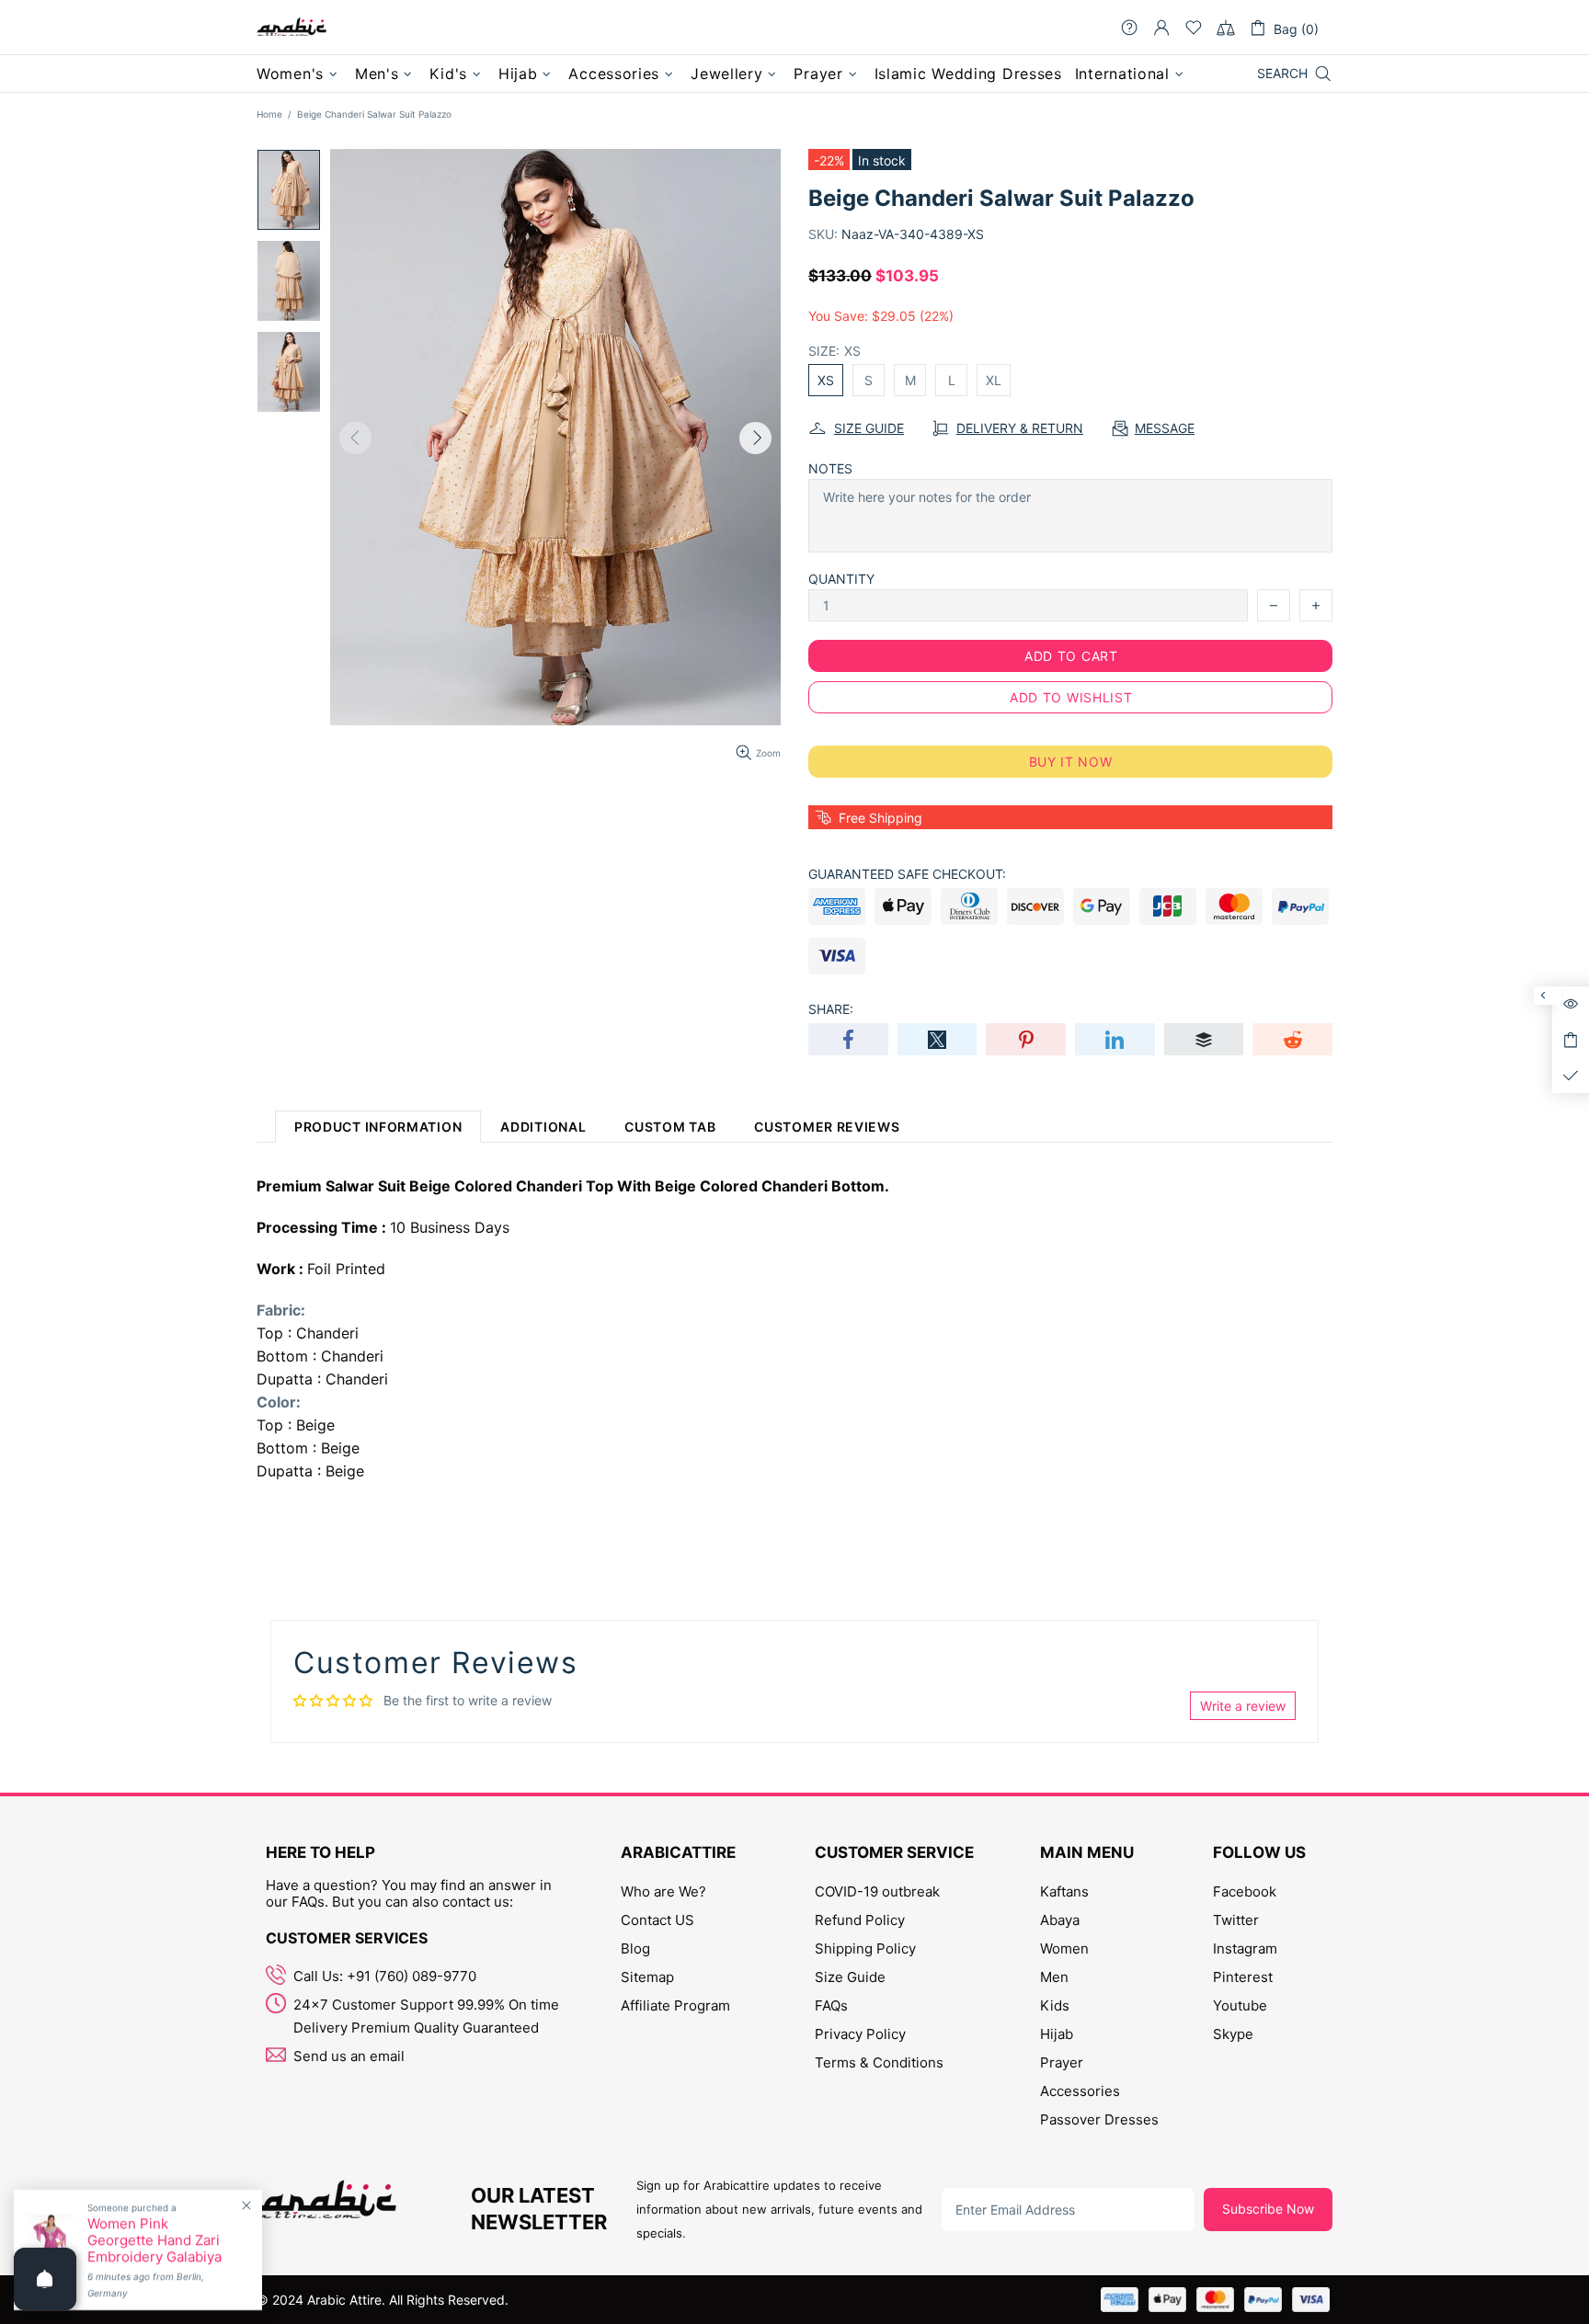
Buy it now (1071, 762)
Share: (831, 1009)
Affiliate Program (675, 2005)
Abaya (1060, 1920)
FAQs (831, 2005)
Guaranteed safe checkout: (907, 874)
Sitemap (647, 1977)
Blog (635, 1948)
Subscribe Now (1268, 2209)
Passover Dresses (1099, 2119)
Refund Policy (860, 1920)
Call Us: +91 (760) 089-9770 (385, 1976)
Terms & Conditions (879, 2062)
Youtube (1240, 2005)
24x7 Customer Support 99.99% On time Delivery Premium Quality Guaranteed (426, 2016)
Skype (1233, 2034)
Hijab (1057, 2034)
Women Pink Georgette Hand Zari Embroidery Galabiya (154, 2240)
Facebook (1245, 1891)
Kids (1055, 2005)
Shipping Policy (865, 1948)
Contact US (657, 1920)
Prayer (1062, 2062)
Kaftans (1064, 1891)
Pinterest (1243, 1977)
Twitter (1236, 1920)
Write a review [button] (1243, 1706)
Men (1054, 1977)
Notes (830, 468)
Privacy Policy (860, 2034)
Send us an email (349, 2056)
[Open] (45, 2279)
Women (1064, 1948)
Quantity (841, 579)
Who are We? (663, 1891)
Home (269, 114)
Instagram (1245, 1948)
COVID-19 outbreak (877, 1891)
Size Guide (850, 1977)
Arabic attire (292, 28)
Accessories (1080, 2091)
